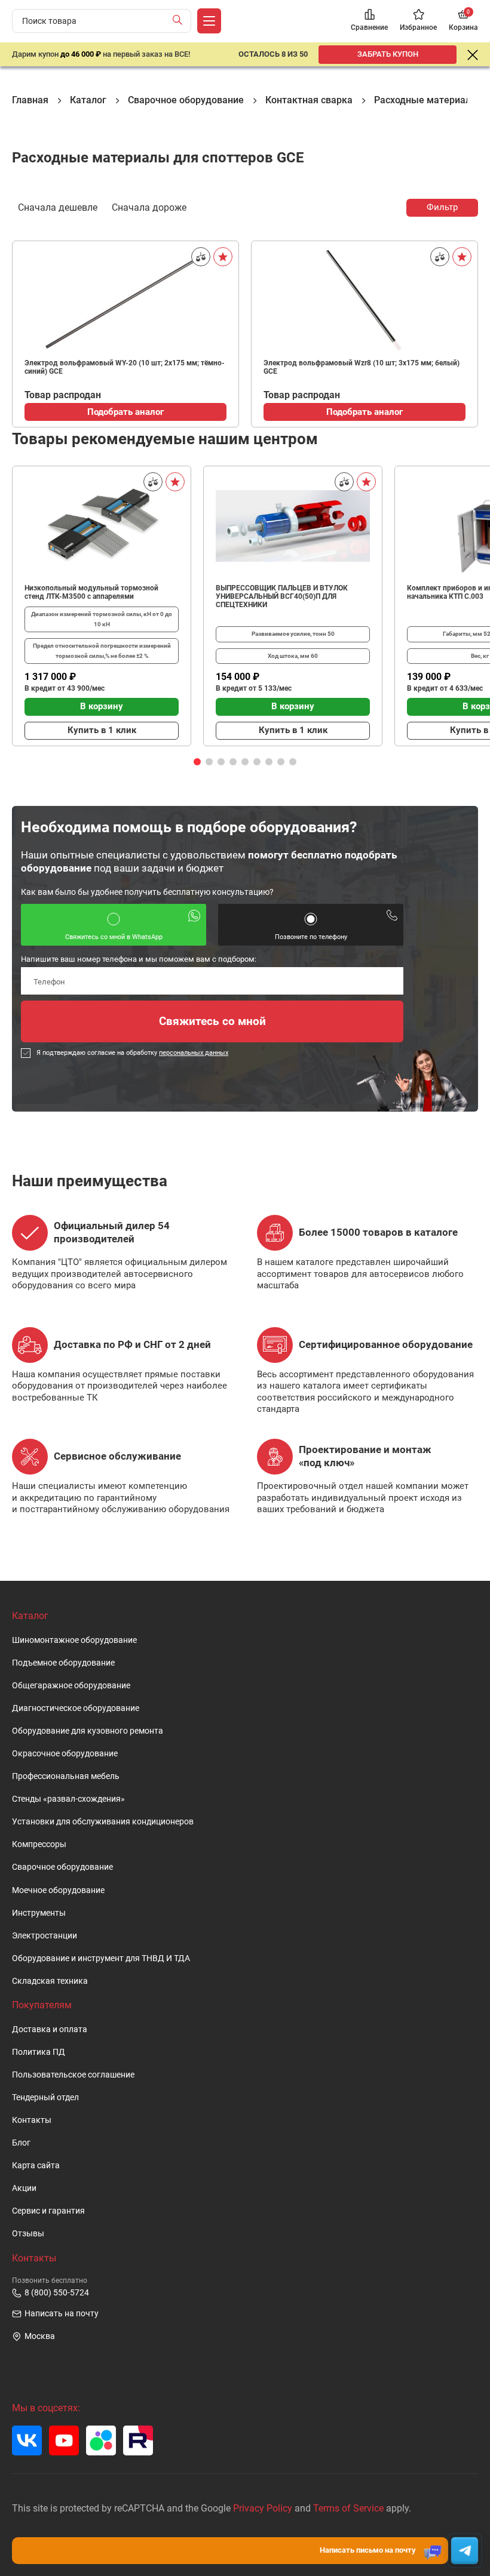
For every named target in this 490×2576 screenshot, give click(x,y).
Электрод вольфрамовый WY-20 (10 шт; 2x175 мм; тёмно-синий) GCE (125, 367)
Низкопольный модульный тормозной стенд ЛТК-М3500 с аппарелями (91, 592)
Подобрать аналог (125, 412)
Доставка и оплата (50, 2029)
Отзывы (28, 2234)
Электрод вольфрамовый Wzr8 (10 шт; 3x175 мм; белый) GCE (362, 367)
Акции (24, 2188)
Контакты (32, 2120)
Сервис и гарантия (48, 2211)
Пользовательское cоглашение (73, 2075)
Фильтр (442, 207)
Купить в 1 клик (102, 730)
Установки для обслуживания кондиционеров (103, 1822)
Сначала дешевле (58, 207)
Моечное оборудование (58, 1890)
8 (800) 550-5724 (57, 2293)
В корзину (102, 706)
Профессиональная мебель (66, 1776)
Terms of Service (348, 2508)
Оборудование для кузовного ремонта (88, 1731)
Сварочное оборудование (62, 1867)
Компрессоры (39, 1844)
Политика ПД (39, 2052)
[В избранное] (223, 257)
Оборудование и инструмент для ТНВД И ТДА (101, 1958)
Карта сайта (36, 2166)
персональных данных (194, 1053)
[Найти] (180, 21)
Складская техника (50, 1981)
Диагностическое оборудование (76, 1708)
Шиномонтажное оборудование (74, 1640)
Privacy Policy (263, 2508)
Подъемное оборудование (63, 1663)
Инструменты (39, 1913)
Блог (21, 2143)
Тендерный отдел (45, 2098)
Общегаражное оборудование (71, 1686)
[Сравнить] (201, 257)
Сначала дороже (149, 207)
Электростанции (45, 1936)
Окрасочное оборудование (65, 1754)
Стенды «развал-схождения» (68, 1799)
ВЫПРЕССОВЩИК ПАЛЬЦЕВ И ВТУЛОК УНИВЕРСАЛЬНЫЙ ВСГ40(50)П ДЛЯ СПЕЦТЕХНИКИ (282, 596)
